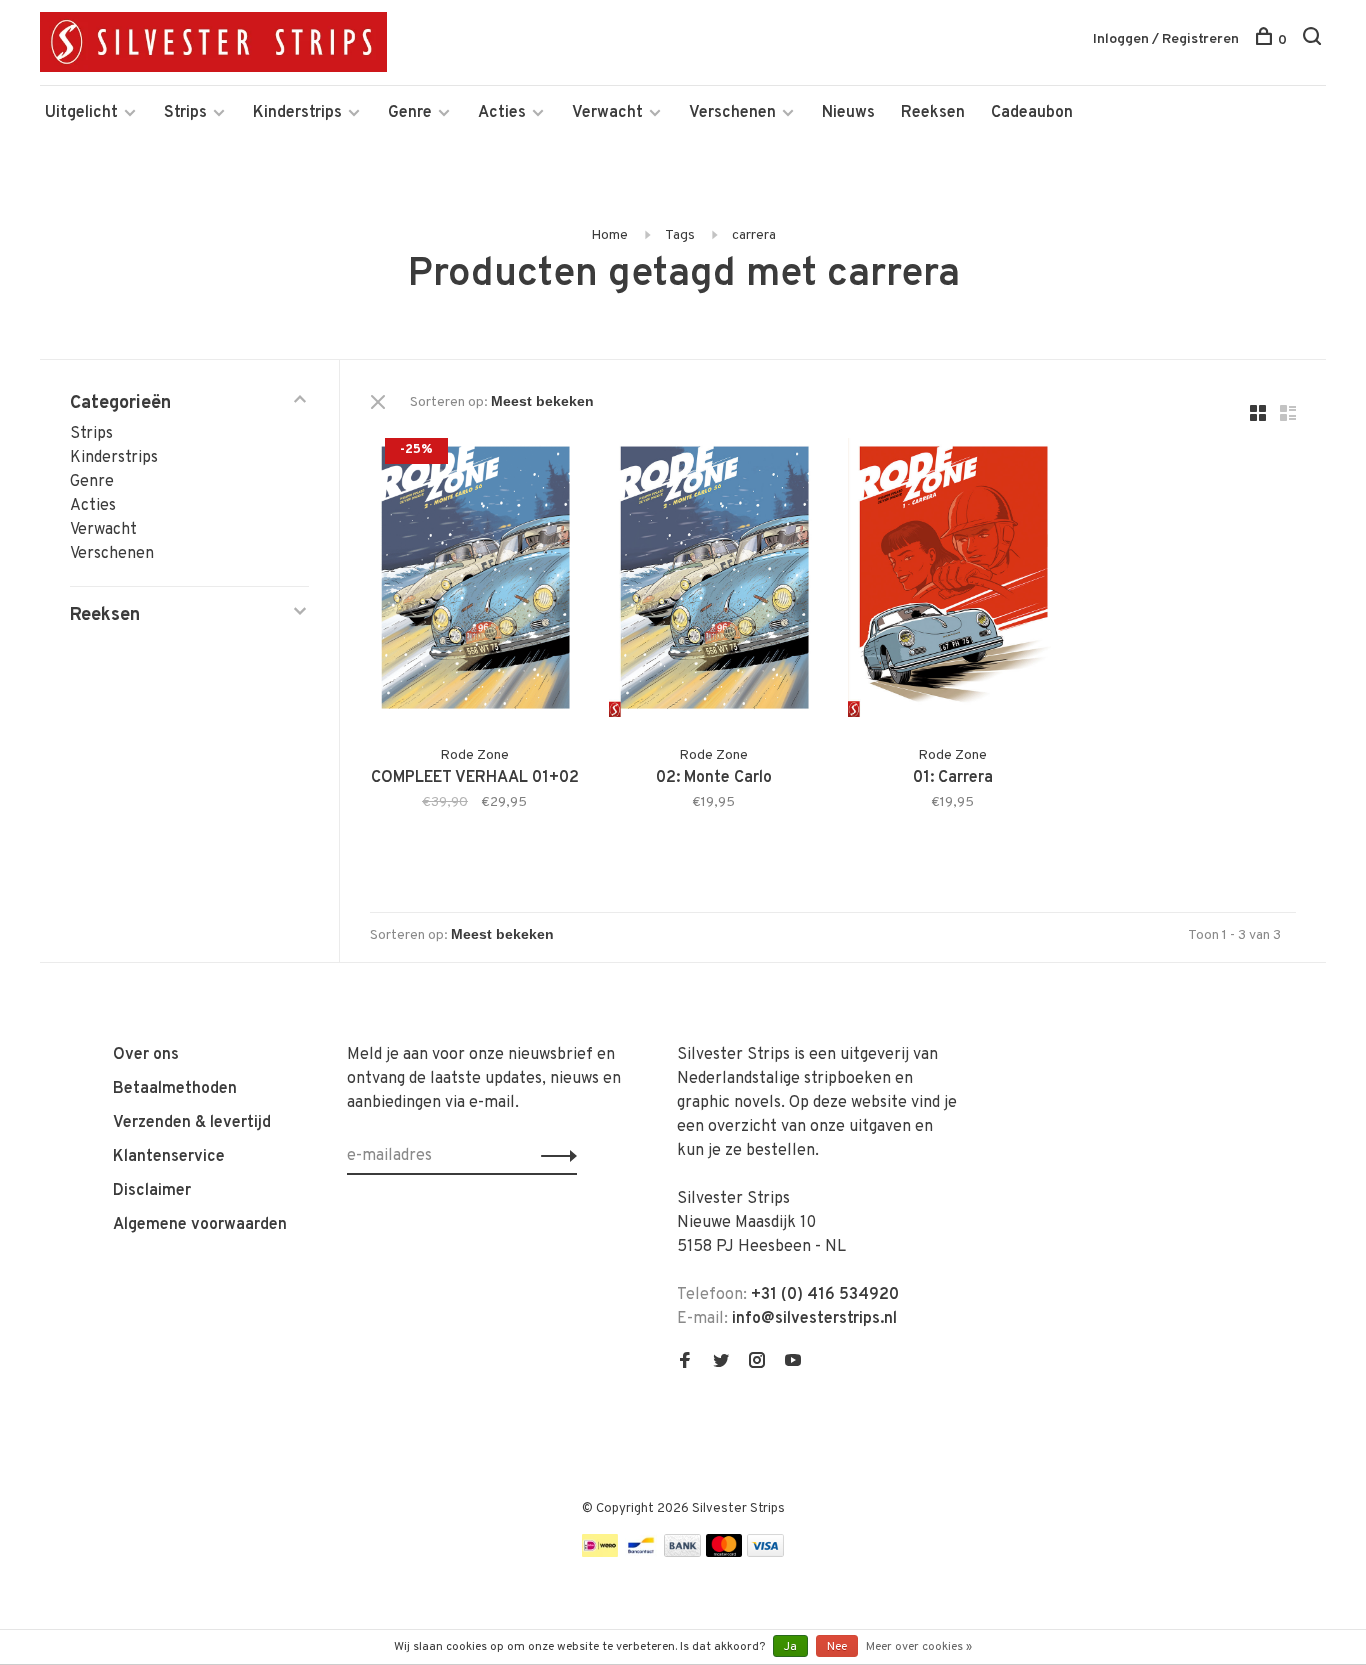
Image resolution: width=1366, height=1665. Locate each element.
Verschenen (732, 113)
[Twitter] (721, 1363)
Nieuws (848, 113)
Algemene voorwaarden (200, 1225)
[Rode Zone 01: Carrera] (952, 581)
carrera (754, 235)
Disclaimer (152, 1191)
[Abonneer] (553, 1156)
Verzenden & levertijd (192, 1123)
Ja (790, 1647)
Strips (185, 113)
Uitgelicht (81, 113)
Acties (502, 113)
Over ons (146, 1055)
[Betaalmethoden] (600, 1553)
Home (609, 235)
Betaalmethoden (175, 1089)
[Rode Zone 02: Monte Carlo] (713, 581)
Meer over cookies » (919, 1647)
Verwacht (607, 113)
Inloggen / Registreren (1166, 39)
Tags (680, 235)
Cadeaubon (1032, 113)
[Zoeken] (1314, 40)
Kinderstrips (297, 113)
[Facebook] (685, 1363)
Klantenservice (169, 1157)
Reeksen (933, 113)
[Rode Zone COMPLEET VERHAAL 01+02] (474, 581)
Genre (410, 113)
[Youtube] (793, 1363)
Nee (837, 1647)
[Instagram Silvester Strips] (757, 1363)
